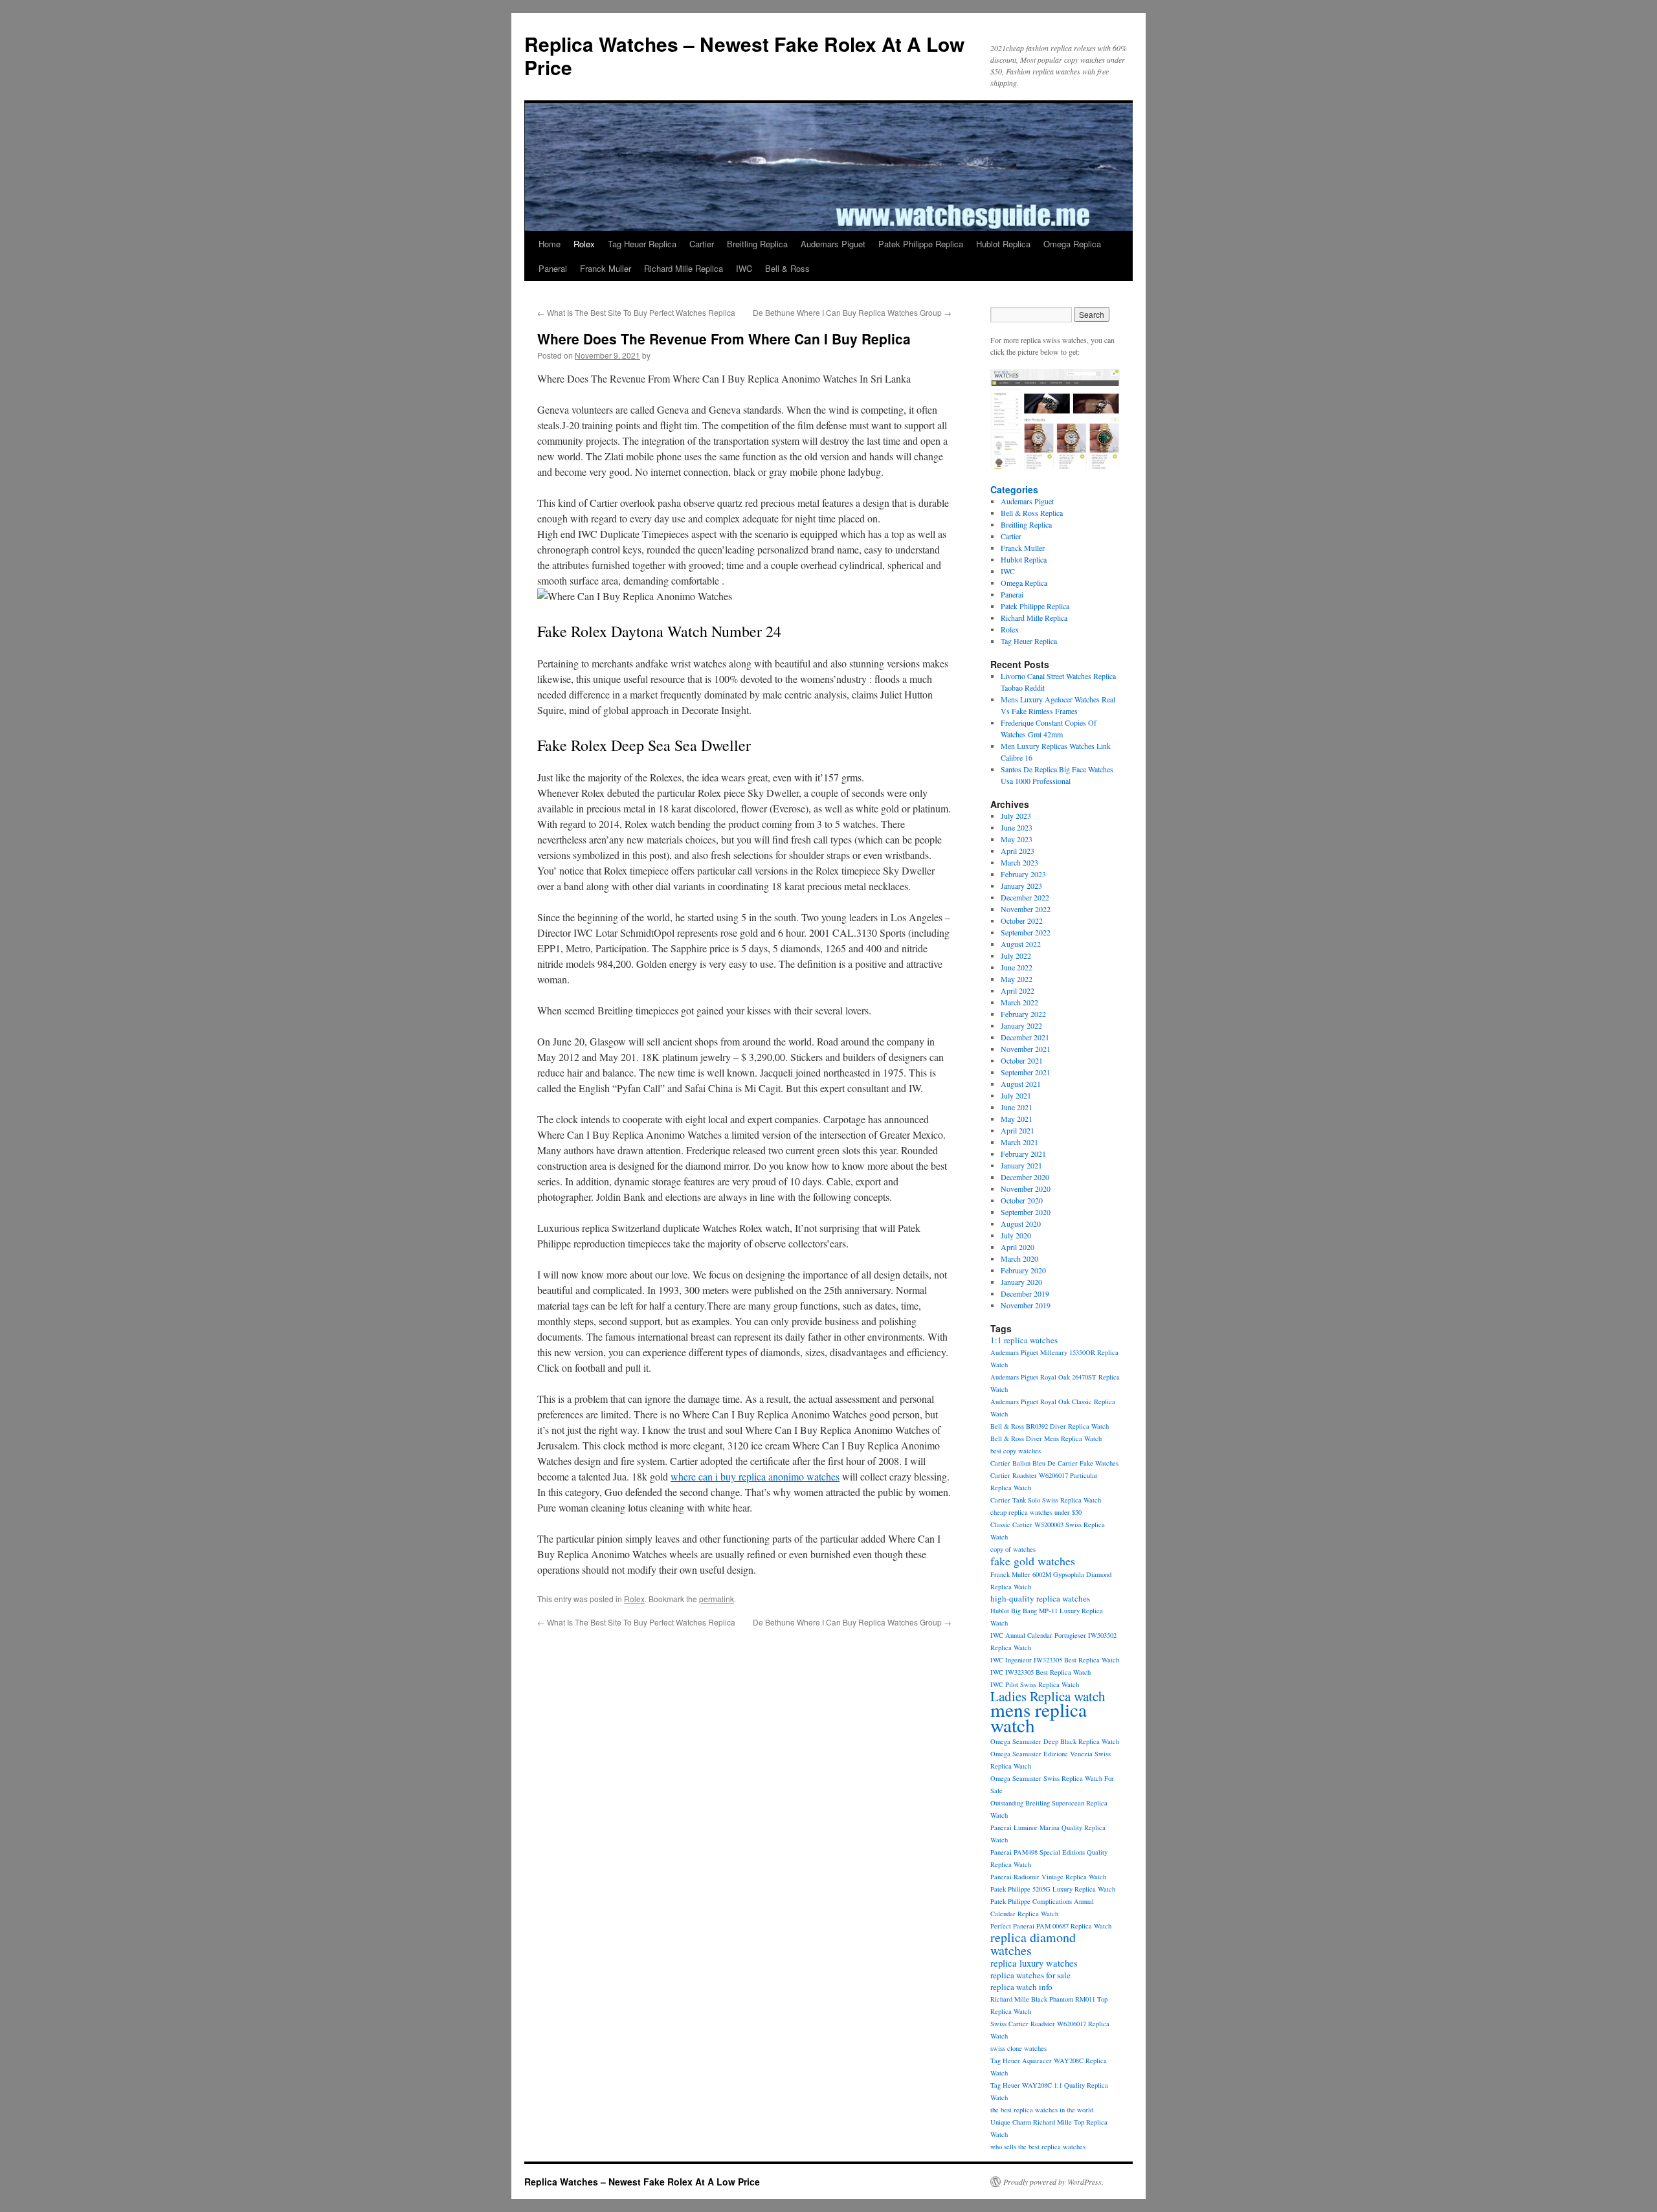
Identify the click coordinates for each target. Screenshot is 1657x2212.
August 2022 (1021, 944)
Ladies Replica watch (1048, 1696)
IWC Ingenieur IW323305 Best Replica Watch (1055, 1660)
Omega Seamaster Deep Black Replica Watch (1055, 1741)
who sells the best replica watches (1038, 2147)
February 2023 (1023, 874)
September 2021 (1026, 1072)
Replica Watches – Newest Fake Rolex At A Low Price (744, 55)
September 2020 (1026, 1212)
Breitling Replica (757, 244)
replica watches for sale (1030, 1975)
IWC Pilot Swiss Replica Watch (1035, 1684)
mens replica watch (1039, 1717)
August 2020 (1021, 1223)
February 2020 (1023, 1270)
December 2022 (1025, 897)
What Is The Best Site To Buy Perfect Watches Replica (636, 312)
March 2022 (1019, 1002)
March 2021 (1019, 1142)
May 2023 (1017, 839)
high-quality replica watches (1040, 1598)
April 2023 (1018, 851)
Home (550, 244)
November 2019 (1026, 1305)
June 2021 (1017, 1107)
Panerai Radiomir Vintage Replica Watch (1048, 1877)
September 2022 (1026, 932)
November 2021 (1026, 1049)
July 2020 (1016, 1235)
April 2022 (1018, 990)
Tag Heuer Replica (642, 244)
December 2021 (1025, 1037)
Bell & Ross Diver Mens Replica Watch (1046, 1438)
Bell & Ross (787, 268)
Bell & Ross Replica (1032, 513)
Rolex (584, 244)
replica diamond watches (1033, 1944)
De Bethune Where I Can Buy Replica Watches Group (852, 312)
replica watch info (1021, 1987)
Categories (1014, 489)
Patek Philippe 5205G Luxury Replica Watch (1053, 1889)
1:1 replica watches (1024, 1340)
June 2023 (1017, 827)
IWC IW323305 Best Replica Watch (1040, 1672)
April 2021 (1018, 1130)
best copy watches (1016, 1451)
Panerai (553, 268)
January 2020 (1021, 1282)
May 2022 (1017, 979)
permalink (717, 1599)
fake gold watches (1033, 1561)
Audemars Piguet (833, 244)
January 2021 (1021, 1165)
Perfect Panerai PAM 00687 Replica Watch (1051, 1926)
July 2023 (1016, 816)
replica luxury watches (1034, 1963)
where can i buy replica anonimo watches (755, 1476)
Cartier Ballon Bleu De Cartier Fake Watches (1054, 1463)
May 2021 (1017, 1119)
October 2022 (1022, 921)
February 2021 (1023, 1154)
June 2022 (1017, 967)
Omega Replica (1072, 244)
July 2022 (1016, 955)
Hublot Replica (1003, 244)
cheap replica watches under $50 (1036, 1512)
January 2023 (1021, 886)
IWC (744, 268)
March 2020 (1019, 1258)
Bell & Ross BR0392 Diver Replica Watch (1050, 1426)
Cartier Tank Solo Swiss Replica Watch (1046, 1500)
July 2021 (1016, 1095)
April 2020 (1018, 1247)
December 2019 (1025, 1293)
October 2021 (1022, 1060)
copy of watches (1013, 1549)
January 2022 (1021, 1025)
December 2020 (1025, 1177)
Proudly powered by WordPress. (1053, 2182)
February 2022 (1023, 1014)
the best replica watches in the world (1042, 2110)
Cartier (702, 244)
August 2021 (1021, 1084)
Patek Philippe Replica (921, 244)
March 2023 (1019, 862)
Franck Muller (606, 268)
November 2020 (1026, 1189)
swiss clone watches (1018, 2048)
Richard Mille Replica (684, 268)
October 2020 (1022, 1200)
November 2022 (1026, 909)
